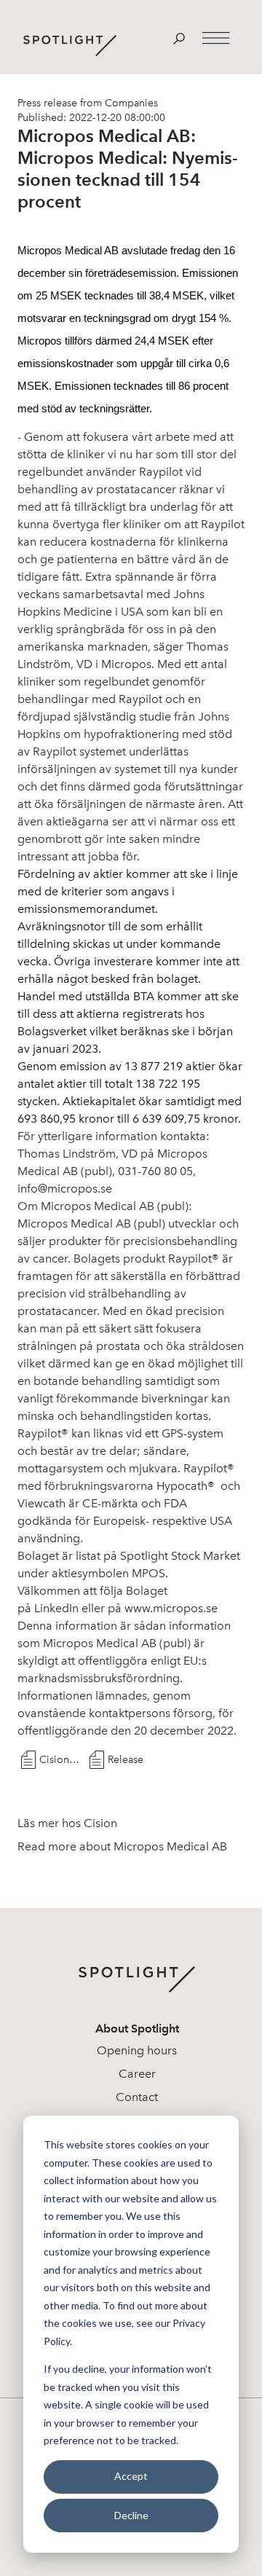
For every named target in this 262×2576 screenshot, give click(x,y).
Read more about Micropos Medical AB (122, 1846)
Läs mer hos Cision (67, 1823)
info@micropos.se (65, 1189)
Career (137, 2074)
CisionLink (61, 1760)
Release (126, 1760)
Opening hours (137, 2050)
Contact (137, 2097)
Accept (131, 2476)
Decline (131, 2515)
